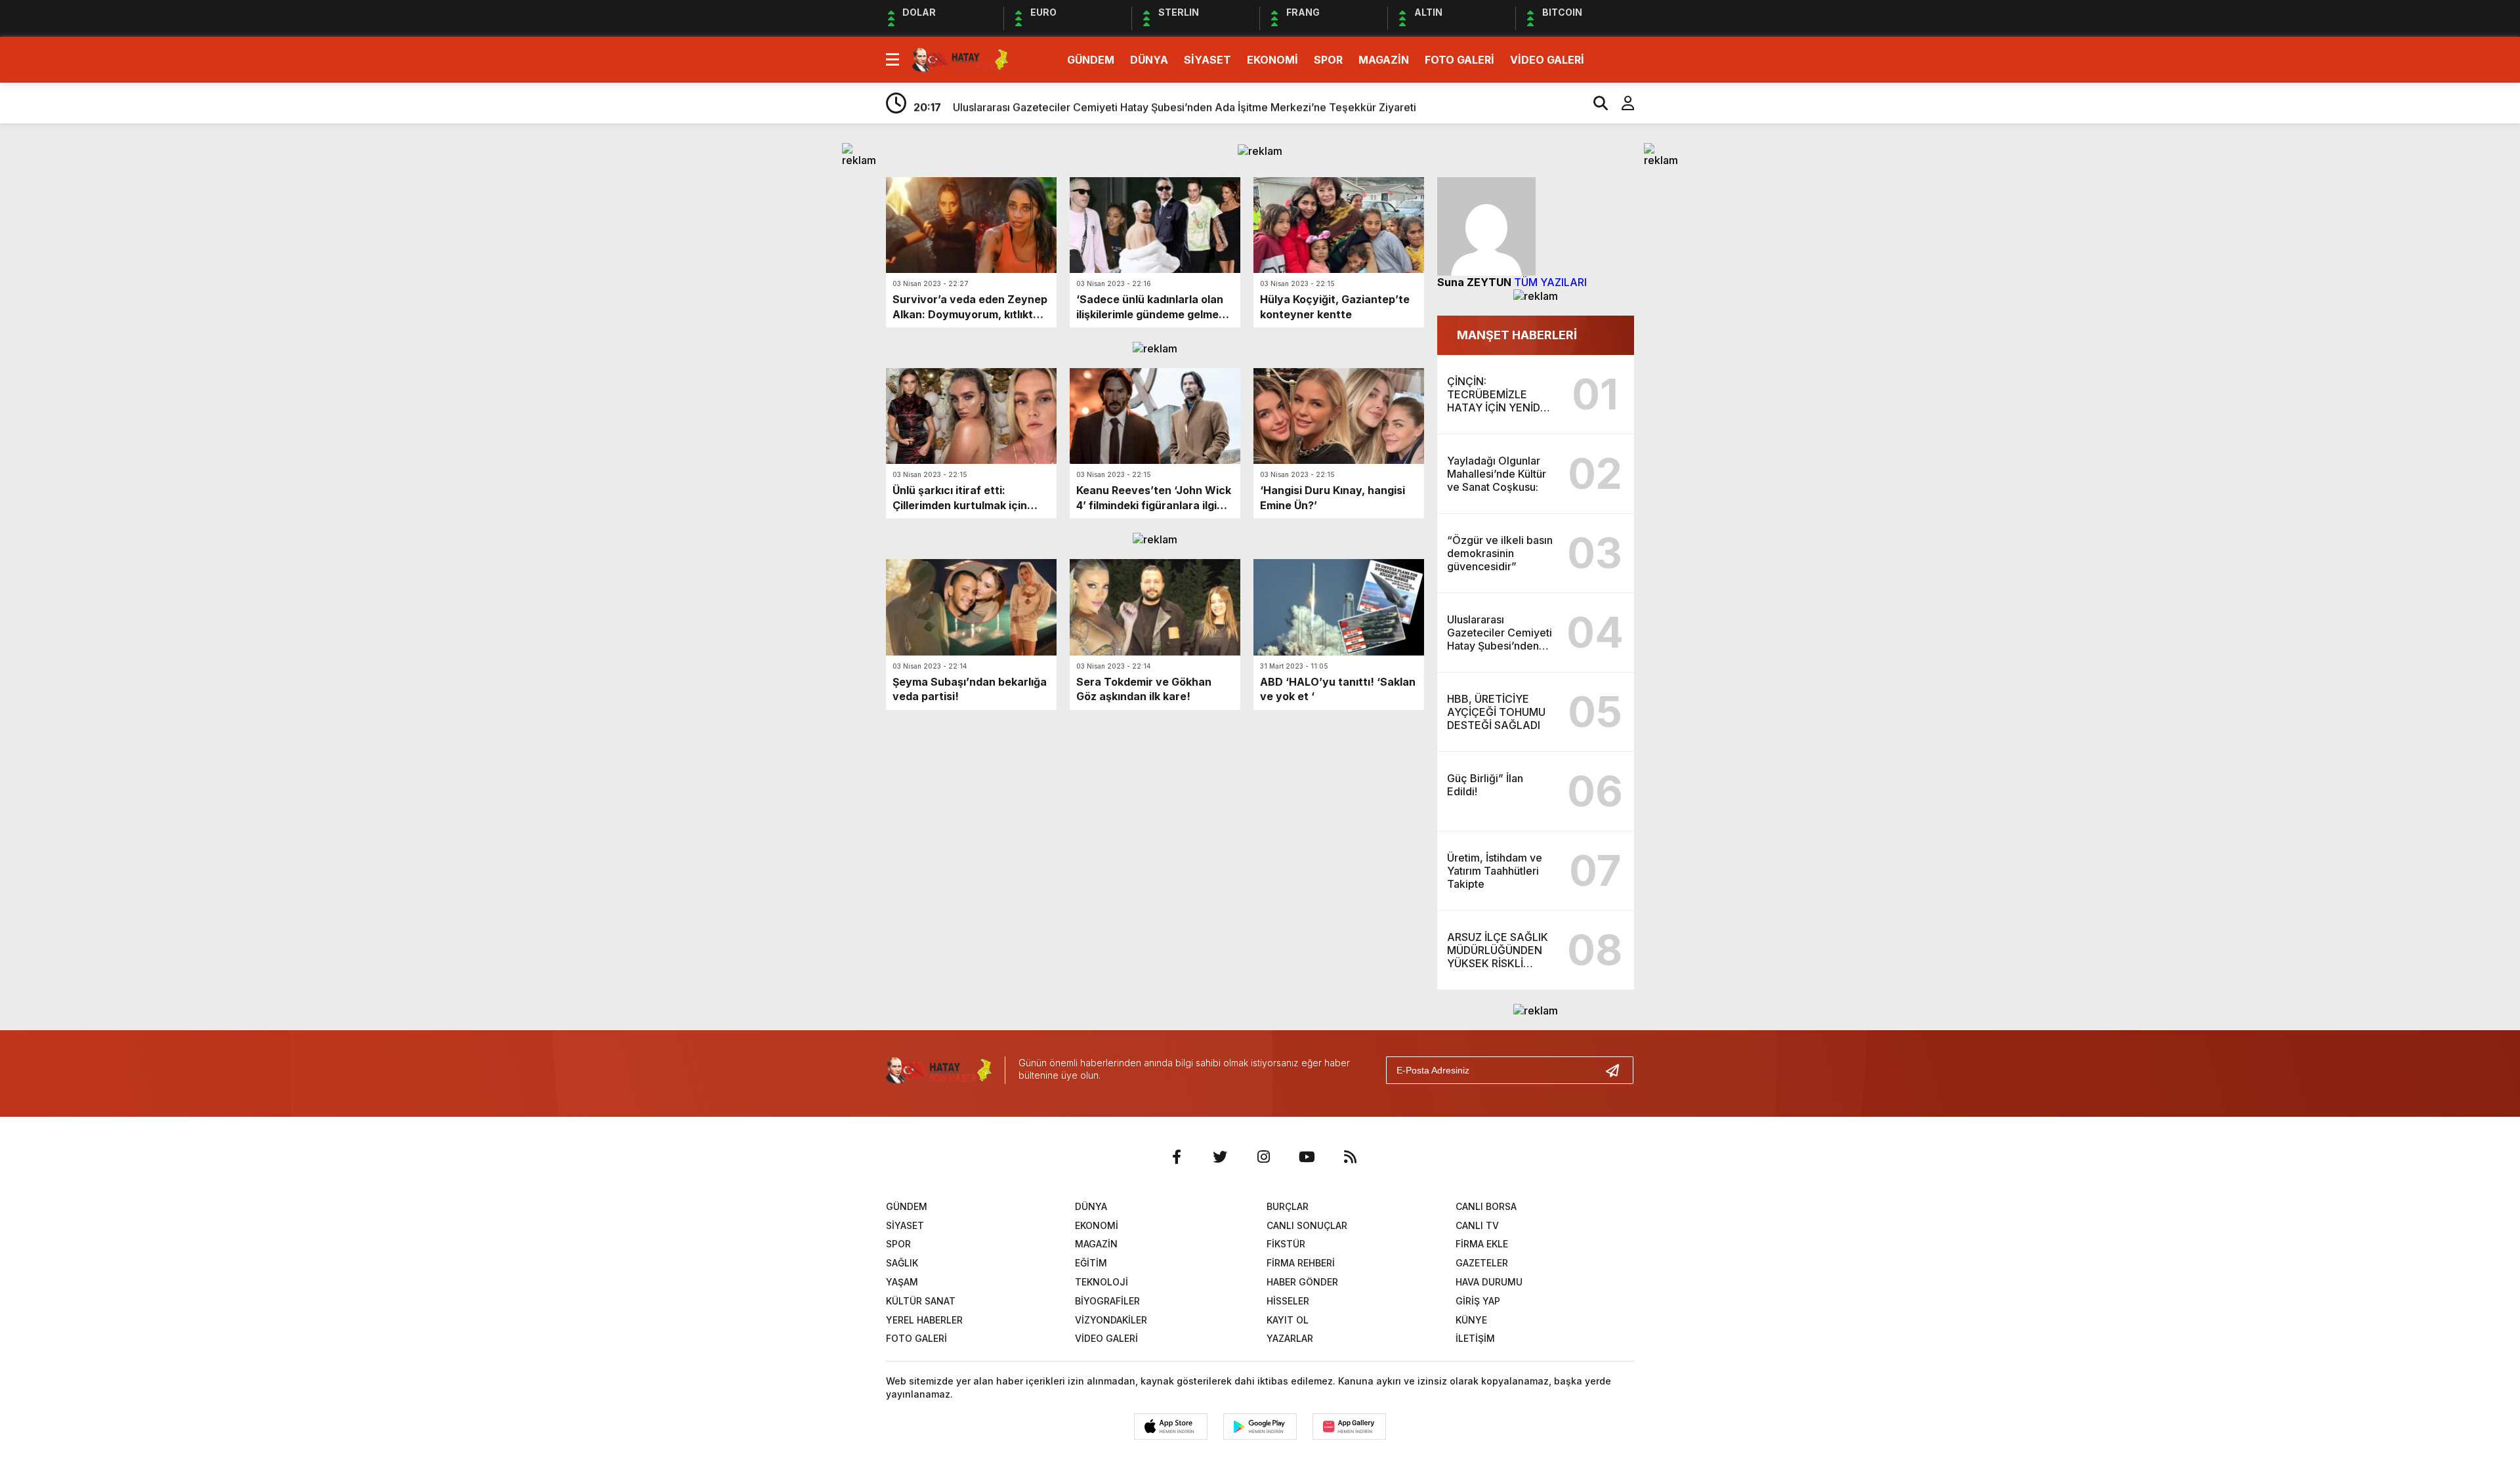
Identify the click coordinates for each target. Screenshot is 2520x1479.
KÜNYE (1471, 1320)
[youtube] (1307, 1157)
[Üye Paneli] (1621, 103)
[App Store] (1171, 1427)
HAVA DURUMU (1489, 1282)
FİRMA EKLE (1482, 1244)
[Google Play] (1260, 1427)
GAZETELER (1482, 1263)
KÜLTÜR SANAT (921, 1301)
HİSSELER (1288, 1301)
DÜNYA (1149, 60)
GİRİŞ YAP (1478, 1301)
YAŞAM (902, 1282)
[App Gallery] (1349, 1427)
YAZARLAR (1290, 1338)
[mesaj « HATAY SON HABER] (960, 58)
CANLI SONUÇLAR (1307, 1225)
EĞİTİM (1091, 1263)
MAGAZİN (1384, 60)
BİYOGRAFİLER (1107, 1301)
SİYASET (1207, 60)
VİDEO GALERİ (1547, 60)
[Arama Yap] (1595, 103)
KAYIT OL (1288, 1320)
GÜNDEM (1091, 60)
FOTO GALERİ (1459, 60)
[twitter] (1220, 1157)
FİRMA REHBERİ (1301, 1263)
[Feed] (1350, 1157)
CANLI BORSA (1486, 1206)
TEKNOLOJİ (1102, 1282)
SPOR (1328, 60)
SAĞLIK (902, 1263)
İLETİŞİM (1475, 1338)
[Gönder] (1618, 1070)
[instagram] (1263, 1157)
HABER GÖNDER (1302, 1282)
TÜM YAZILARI (1550, 282)
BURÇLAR (1288, 1206)
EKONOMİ (1272, 60)
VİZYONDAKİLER (1111, 1320)
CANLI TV (1477, 1225)
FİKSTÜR (1286, 1244)
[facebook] (1177, 1157)
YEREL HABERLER (924, 1320)
